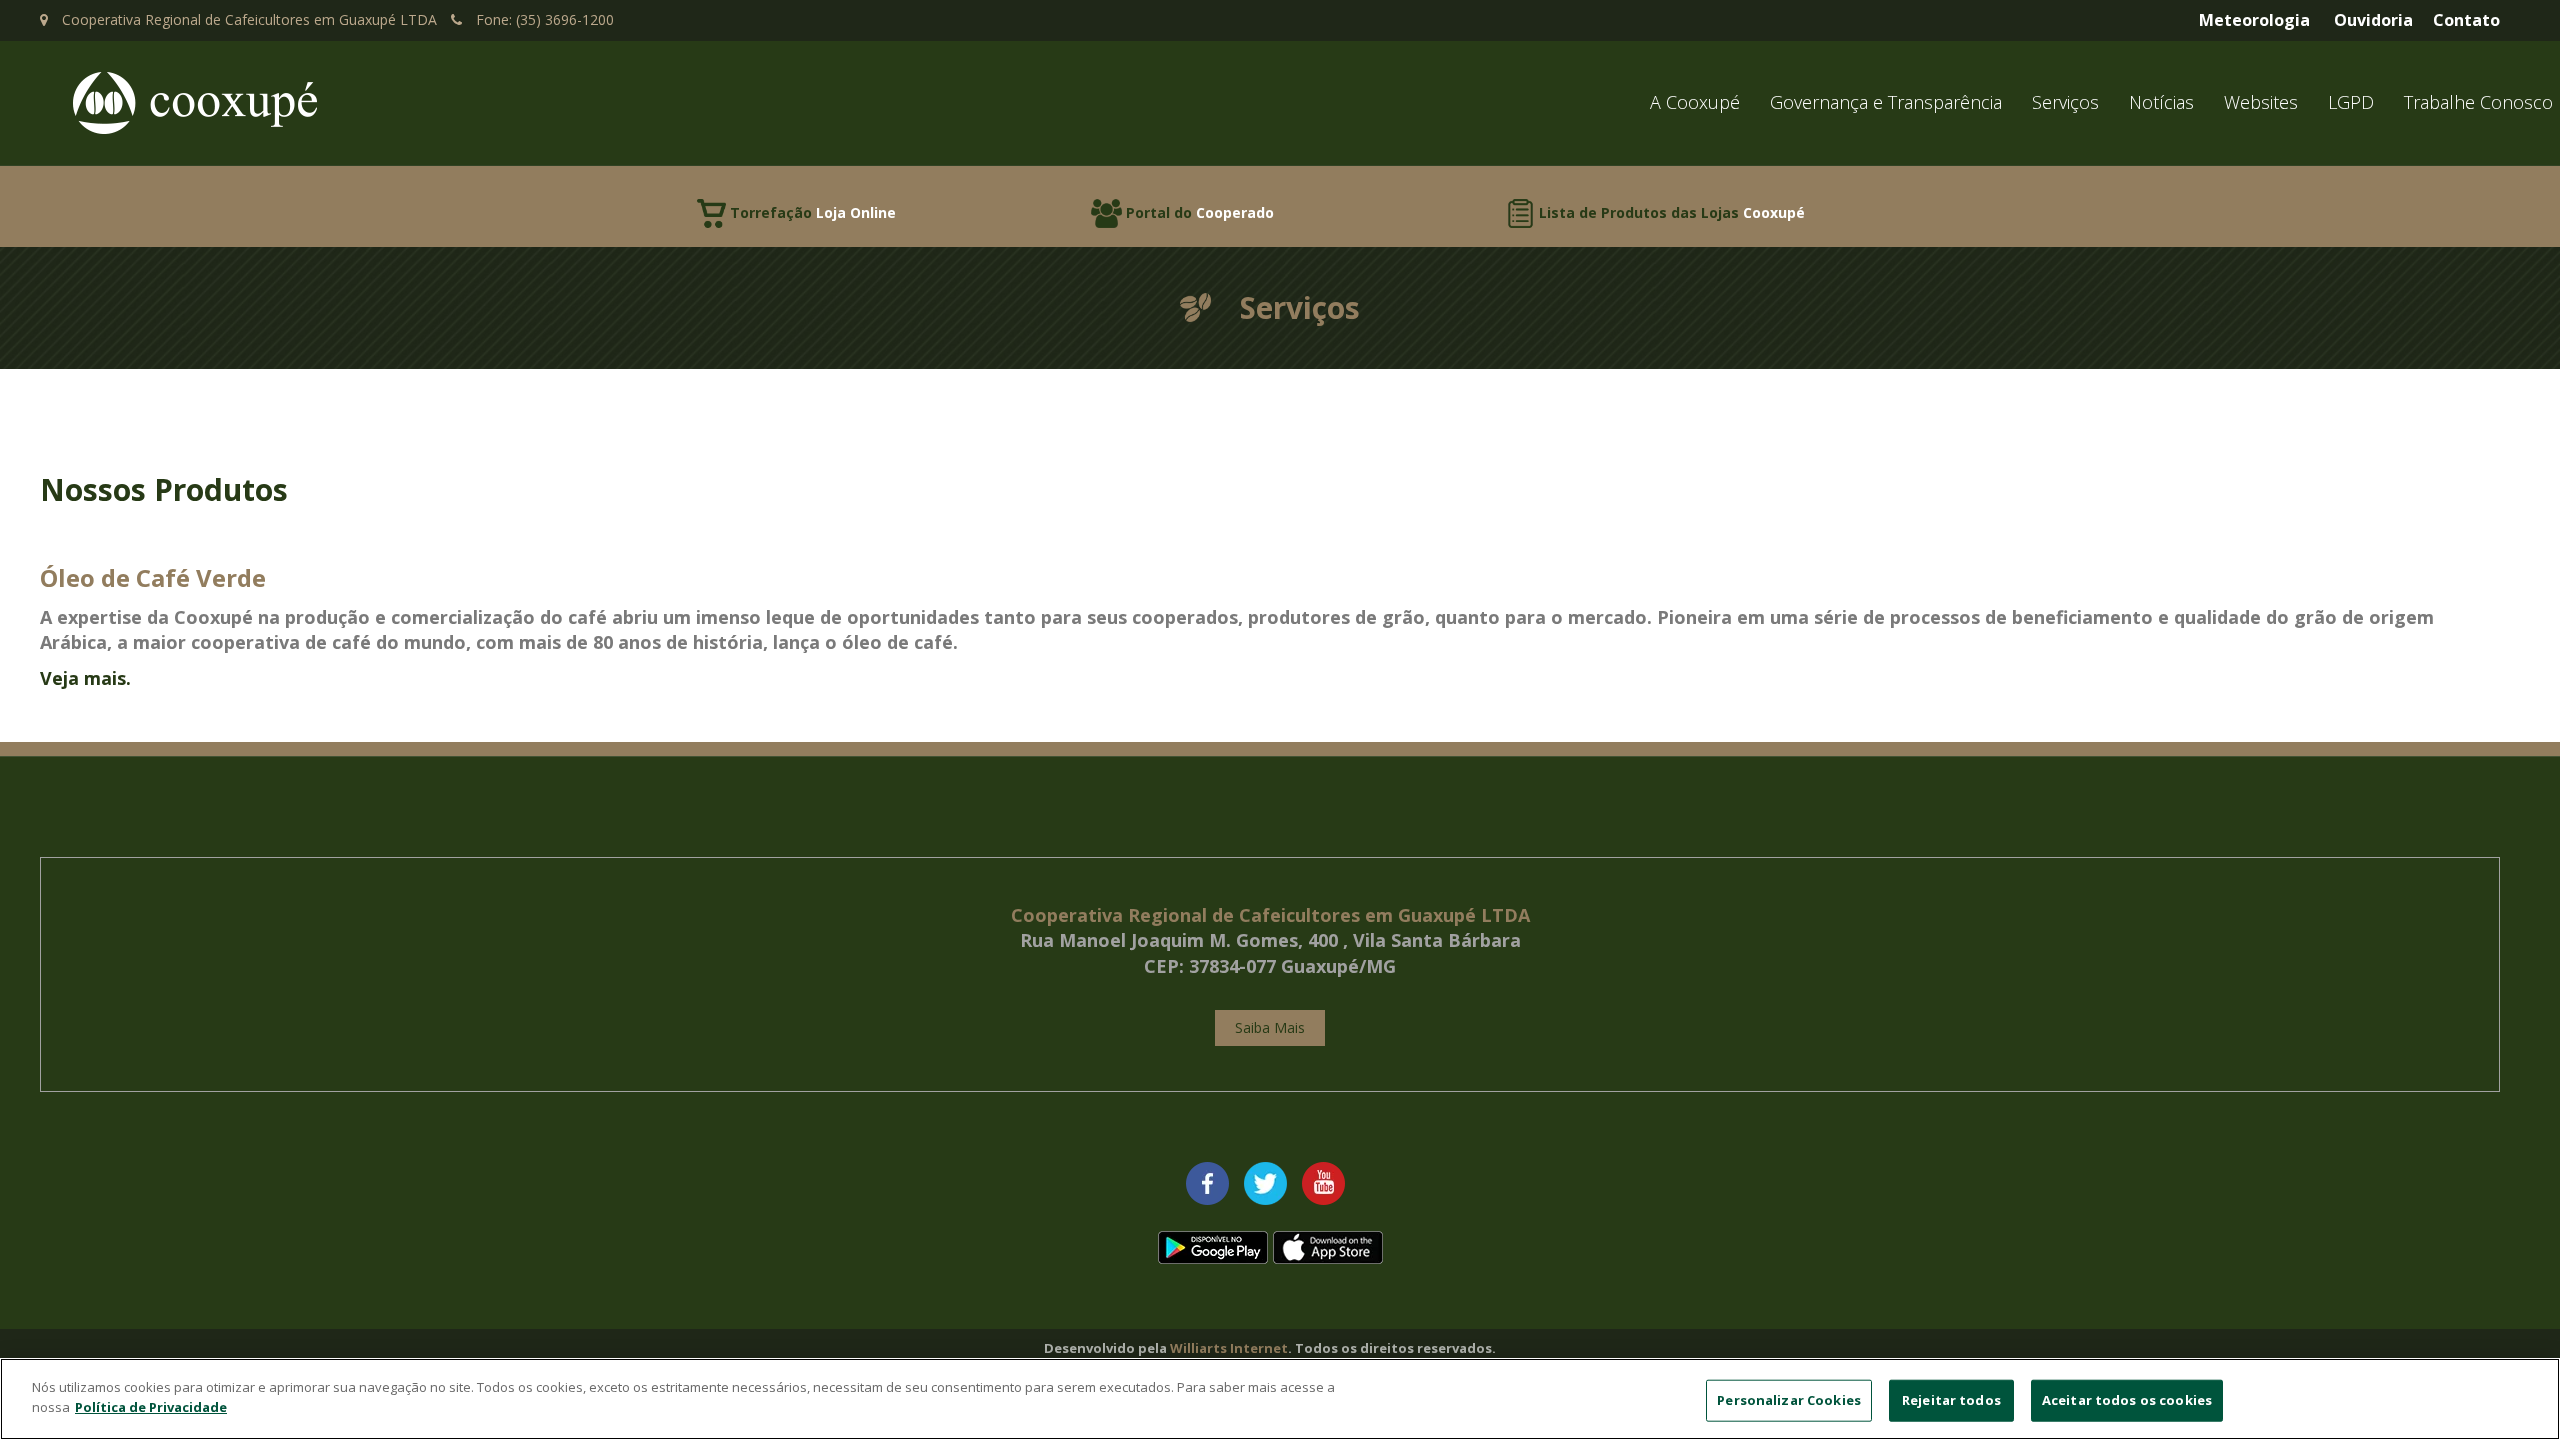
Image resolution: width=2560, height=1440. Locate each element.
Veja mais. (85, 678)
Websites (2261, 102)
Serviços (2065, 102)
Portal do (1200, 212)
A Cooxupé (1695, 102)
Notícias (2161, 102)
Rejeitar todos (1951, 1400)
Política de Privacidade (151, 1406)
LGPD (2351, 102)
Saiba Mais (1270, 1027)
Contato (2466, 20)
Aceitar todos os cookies (2127, 1400)
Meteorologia (2254, 20)
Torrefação (813, 212)
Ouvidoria (2373, 20)
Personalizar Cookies (1789, 1400)
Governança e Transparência (1886, 102)
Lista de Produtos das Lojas (1672, 212)
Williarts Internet (1229, 1348)
